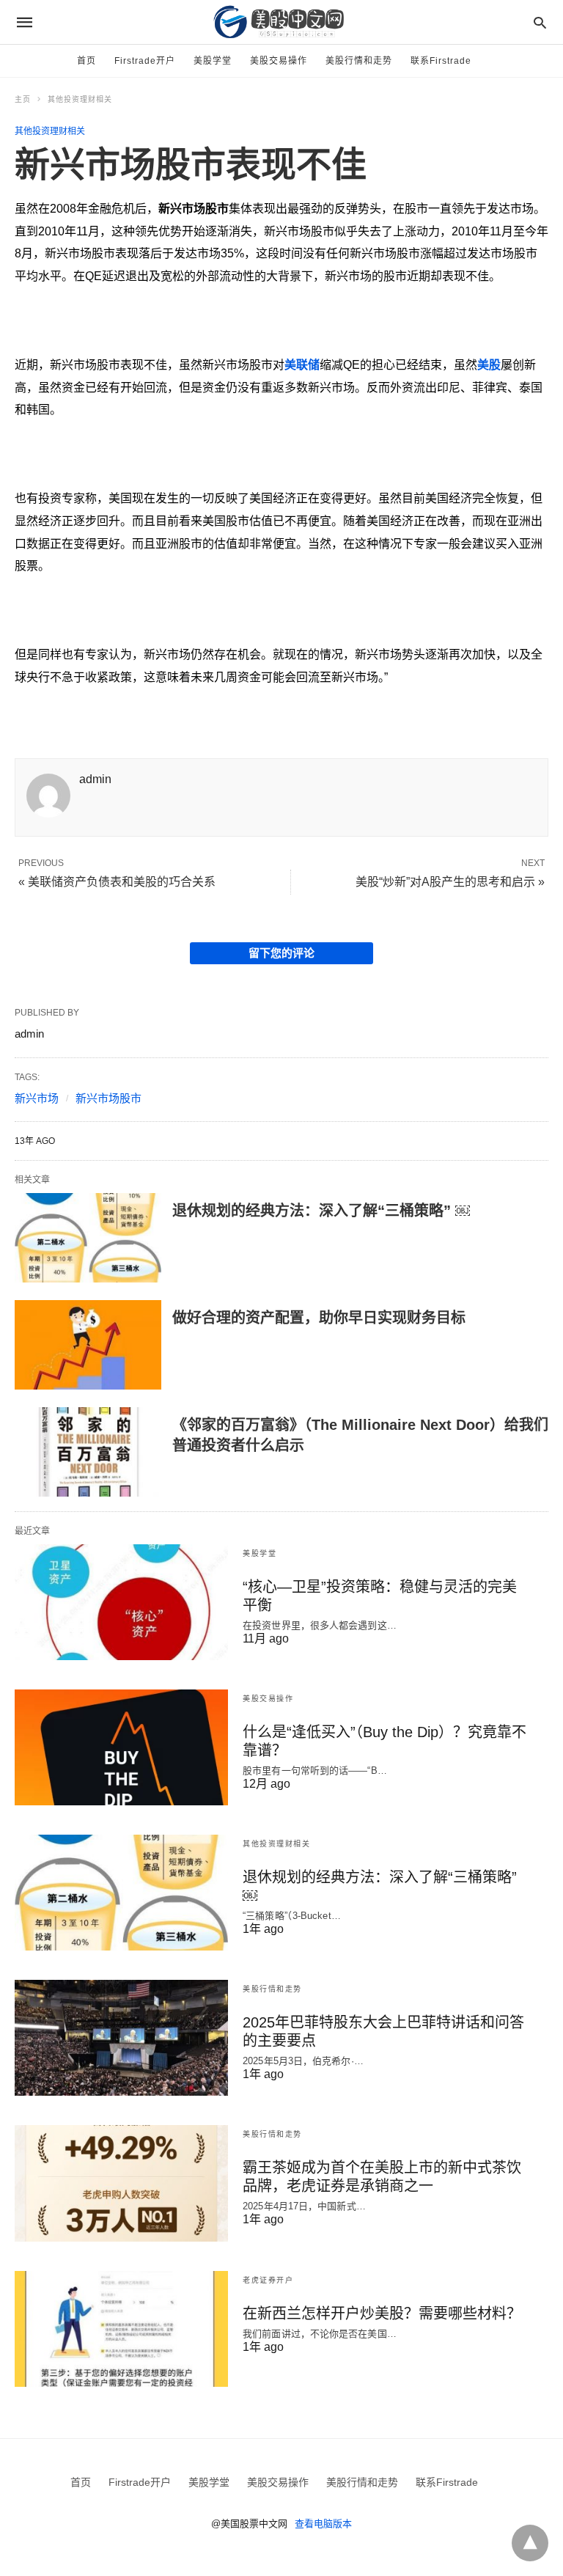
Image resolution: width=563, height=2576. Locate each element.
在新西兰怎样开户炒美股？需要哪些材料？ (382, 2313)
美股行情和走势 (359, 61)
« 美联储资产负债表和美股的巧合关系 (117, 882)
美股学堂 (213, 61)
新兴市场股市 (108, 1098)
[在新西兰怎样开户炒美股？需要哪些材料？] (121, 2329)
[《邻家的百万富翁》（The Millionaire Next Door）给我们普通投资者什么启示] (88, 1452)
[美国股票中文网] (281, 22)
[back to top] (530, 2543)
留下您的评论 (281, 953)
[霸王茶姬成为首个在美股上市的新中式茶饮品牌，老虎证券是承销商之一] (121, 2183)
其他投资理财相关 (80, 99)
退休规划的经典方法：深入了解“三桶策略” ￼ (321, 1211)
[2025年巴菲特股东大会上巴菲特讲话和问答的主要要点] (121, 2038)
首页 (87, 61)
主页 (23, 99)
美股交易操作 (279, 61)
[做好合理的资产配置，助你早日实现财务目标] (88, 1345)
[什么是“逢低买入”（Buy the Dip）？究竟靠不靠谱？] (121, 1747)
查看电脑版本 (323, 2524)
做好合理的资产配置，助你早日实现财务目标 (319, 1318)
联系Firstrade (441, 61)
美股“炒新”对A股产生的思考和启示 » (450, 882)
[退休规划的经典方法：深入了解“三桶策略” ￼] (88, 1238)
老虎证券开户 (268, 2280)
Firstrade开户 (145, 61)
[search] (540, 22)
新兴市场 (37, 1098)
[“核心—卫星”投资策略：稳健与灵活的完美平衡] (121, 1602)
